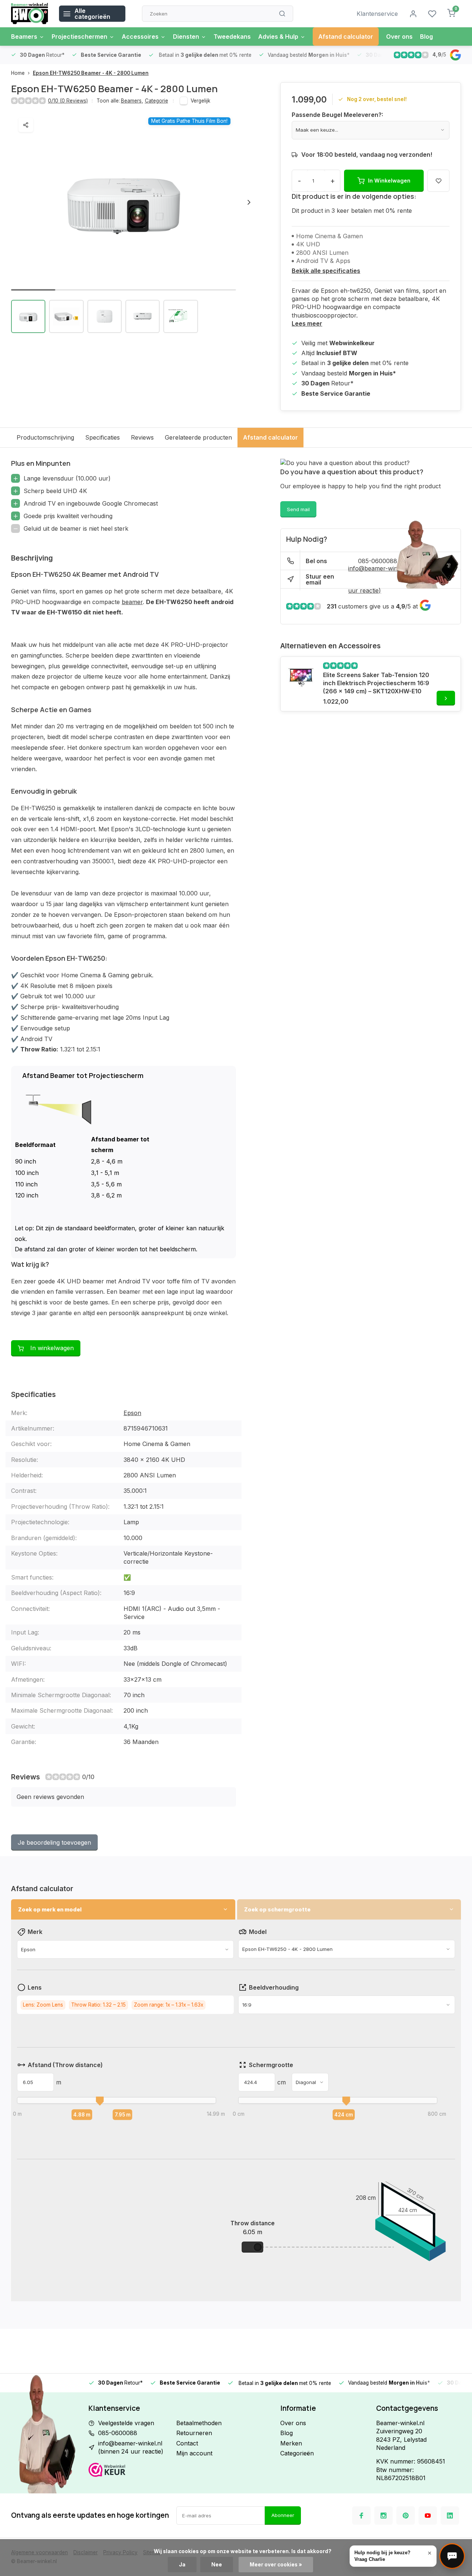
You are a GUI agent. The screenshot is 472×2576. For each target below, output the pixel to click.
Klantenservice (377, 14)
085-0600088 (118, 2433)
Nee (217, 2565)
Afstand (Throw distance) (65, 2065)
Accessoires (140, 37)
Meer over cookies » (276, 2565)
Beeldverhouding (274, 1987)
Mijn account (194, 2453)
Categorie (157, 101)
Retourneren (194, 2433)
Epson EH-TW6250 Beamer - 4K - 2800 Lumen (91, 73)
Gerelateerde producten (198, 437)
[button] (249, 202)
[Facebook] (361, 2516)
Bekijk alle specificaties (326, 271)
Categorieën (297, 2453)
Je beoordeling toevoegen (54, 1842)
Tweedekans (232, 37)
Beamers (24, 37)
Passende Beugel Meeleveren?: (337, 115)
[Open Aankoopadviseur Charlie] (452, 2556)
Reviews (142, 437)
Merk (35, 1932)
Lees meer (307, 323)
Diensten (186, 37)
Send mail (298, 509)
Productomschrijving (45, 437)
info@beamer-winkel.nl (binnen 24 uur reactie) (131, 2447)
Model (258, 1932)
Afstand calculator (346, 37)
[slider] (100, 2101)
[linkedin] (450, 2516)
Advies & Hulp (278, 37)
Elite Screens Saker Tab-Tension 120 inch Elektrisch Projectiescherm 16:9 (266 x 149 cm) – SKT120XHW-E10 (376, 683)
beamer (132, 602)
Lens (35, 1987)
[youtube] (428, 2516)
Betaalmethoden (199, 2423)
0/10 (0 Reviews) (68, 101)
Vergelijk (200, 101)
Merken (291, 2443)
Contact (187, 2443)
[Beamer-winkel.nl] (29, 14)
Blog (426, 37)
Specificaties (103, 437)
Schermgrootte (271, 2065)
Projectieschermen (79, 37)
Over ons (399, 37)
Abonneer (283, 2515)
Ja (182, 2565)
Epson (132, 1413)
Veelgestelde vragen (126, 2423)
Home (18, 73)
